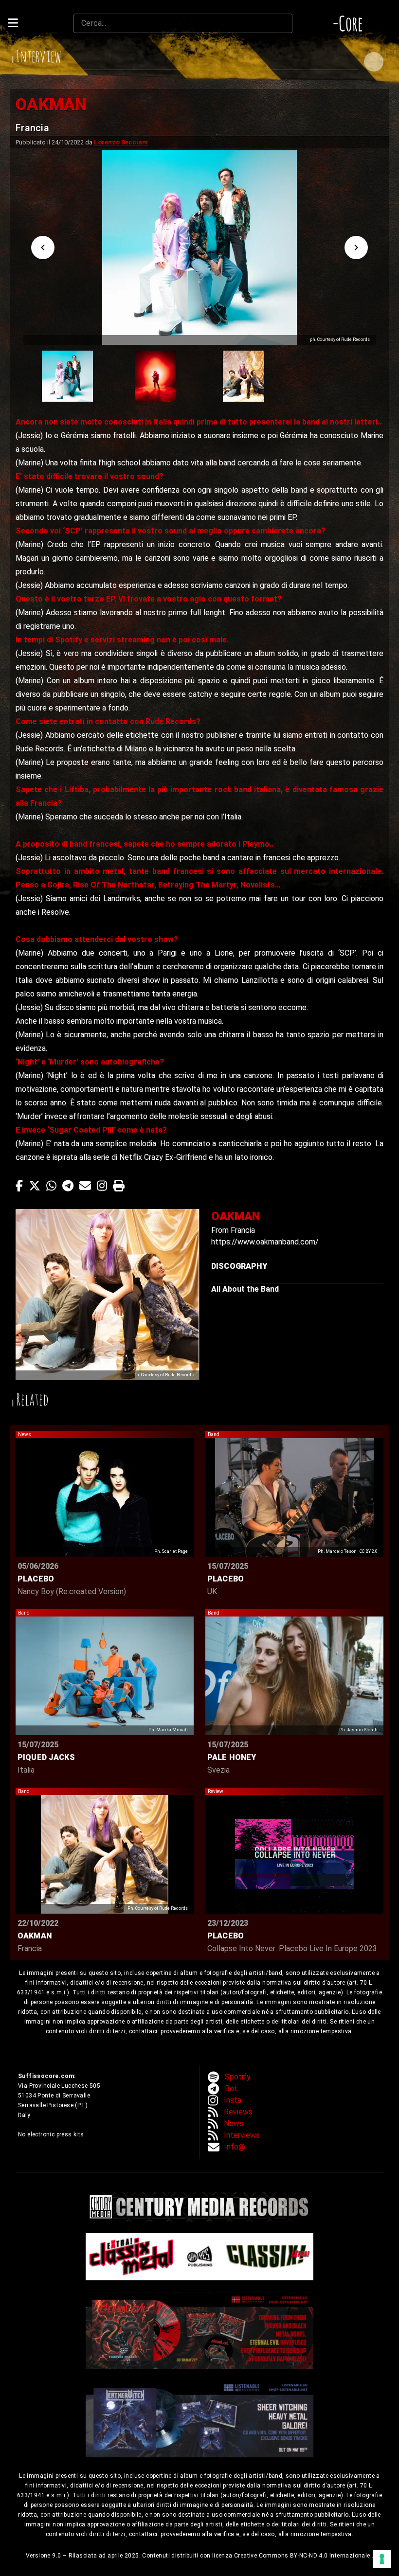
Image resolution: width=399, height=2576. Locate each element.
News (234, 2123)
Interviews (242, 2135)
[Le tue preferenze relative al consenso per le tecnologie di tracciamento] (382, 2559)
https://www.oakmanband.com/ (265, 1242)
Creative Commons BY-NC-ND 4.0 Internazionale (303, 2556)
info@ (235, 2147)
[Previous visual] (43, 248)
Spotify (238, 2077)
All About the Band (245, 1289)
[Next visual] (356, 248)
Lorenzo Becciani (121, 142)
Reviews (238, 2112)
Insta (233, 2100)
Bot (231, 2088)
